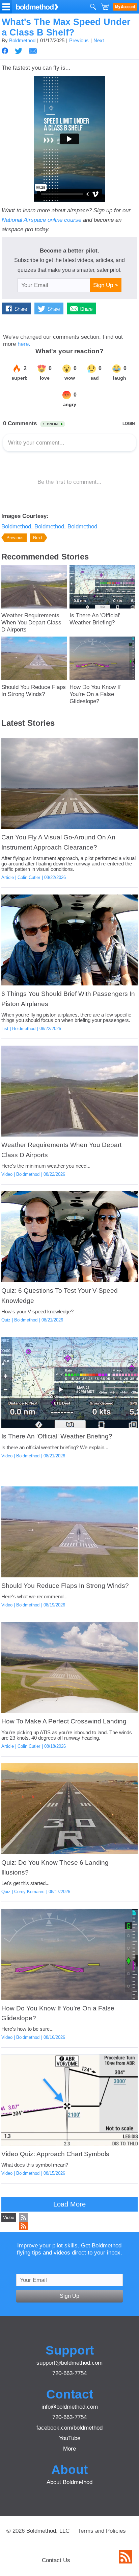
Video (7, 1174)
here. (24, 344)
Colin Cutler (29, 877)
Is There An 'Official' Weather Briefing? (95, 619)
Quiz (6, 1320)
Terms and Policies (102, 2531)
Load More (69, 2204)
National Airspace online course (41, 220)
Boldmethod (22, 41)
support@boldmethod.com (69, 2363)
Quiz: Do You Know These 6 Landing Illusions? (55, 1867)
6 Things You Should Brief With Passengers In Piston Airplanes (68, 999)
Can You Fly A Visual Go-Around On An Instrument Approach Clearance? (58, 842)
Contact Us (56, 2560)
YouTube (70, 2438)
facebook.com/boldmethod (69, 2428)
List (5, 1029)
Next (99, 41)
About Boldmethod (69, 2482)
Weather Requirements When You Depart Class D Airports (31, 622)
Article (8, 877)
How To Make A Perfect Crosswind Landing (64, 1721)
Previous (79, 41)
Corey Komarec (29, 1892)
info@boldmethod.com (70, 2407)
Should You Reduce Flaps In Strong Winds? (34, 690)
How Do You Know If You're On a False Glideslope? (95, 694)
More (69, 2449)
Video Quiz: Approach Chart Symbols (55, 2154)
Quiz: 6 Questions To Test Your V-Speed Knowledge (60, 1295)
